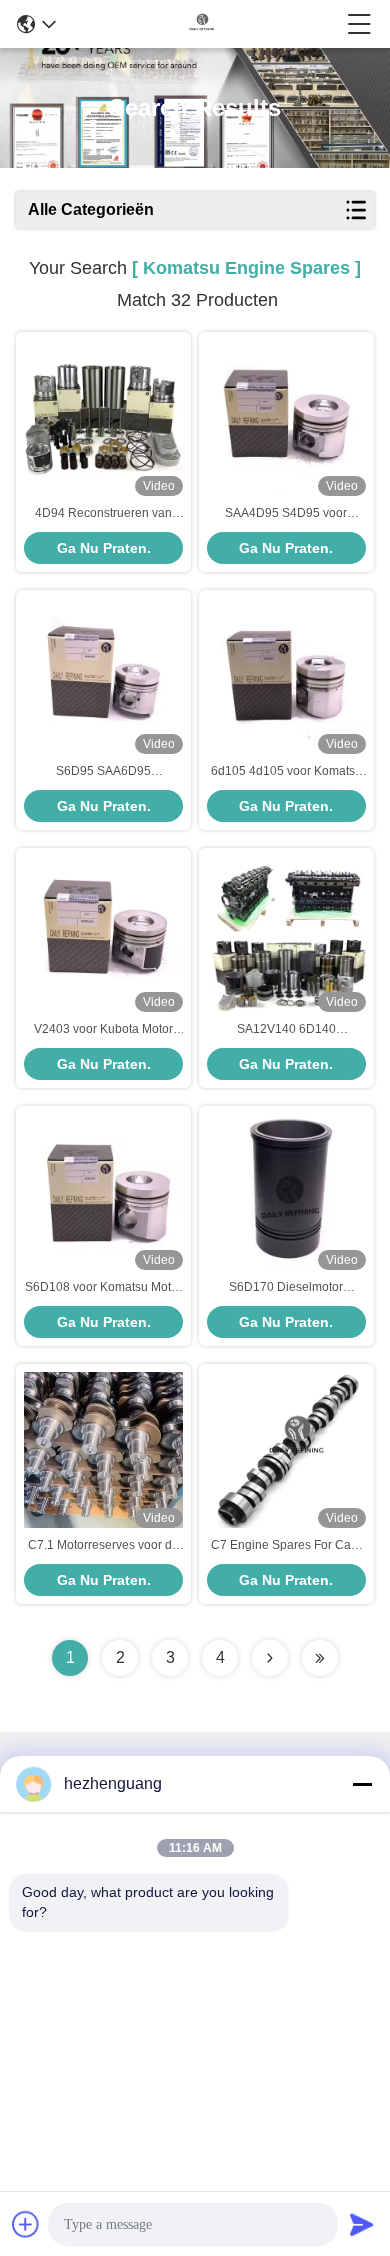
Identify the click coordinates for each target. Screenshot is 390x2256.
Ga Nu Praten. (104, 548)
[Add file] (26, 2224)
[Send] (362, 2224)
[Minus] (362, 1784)
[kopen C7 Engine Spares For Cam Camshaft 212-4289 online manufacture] (286, 1450)
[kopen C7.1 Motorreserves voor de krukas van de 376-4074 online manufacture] (103, 1450)
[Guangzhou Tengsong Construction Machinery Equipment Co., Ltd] (202, 24)
